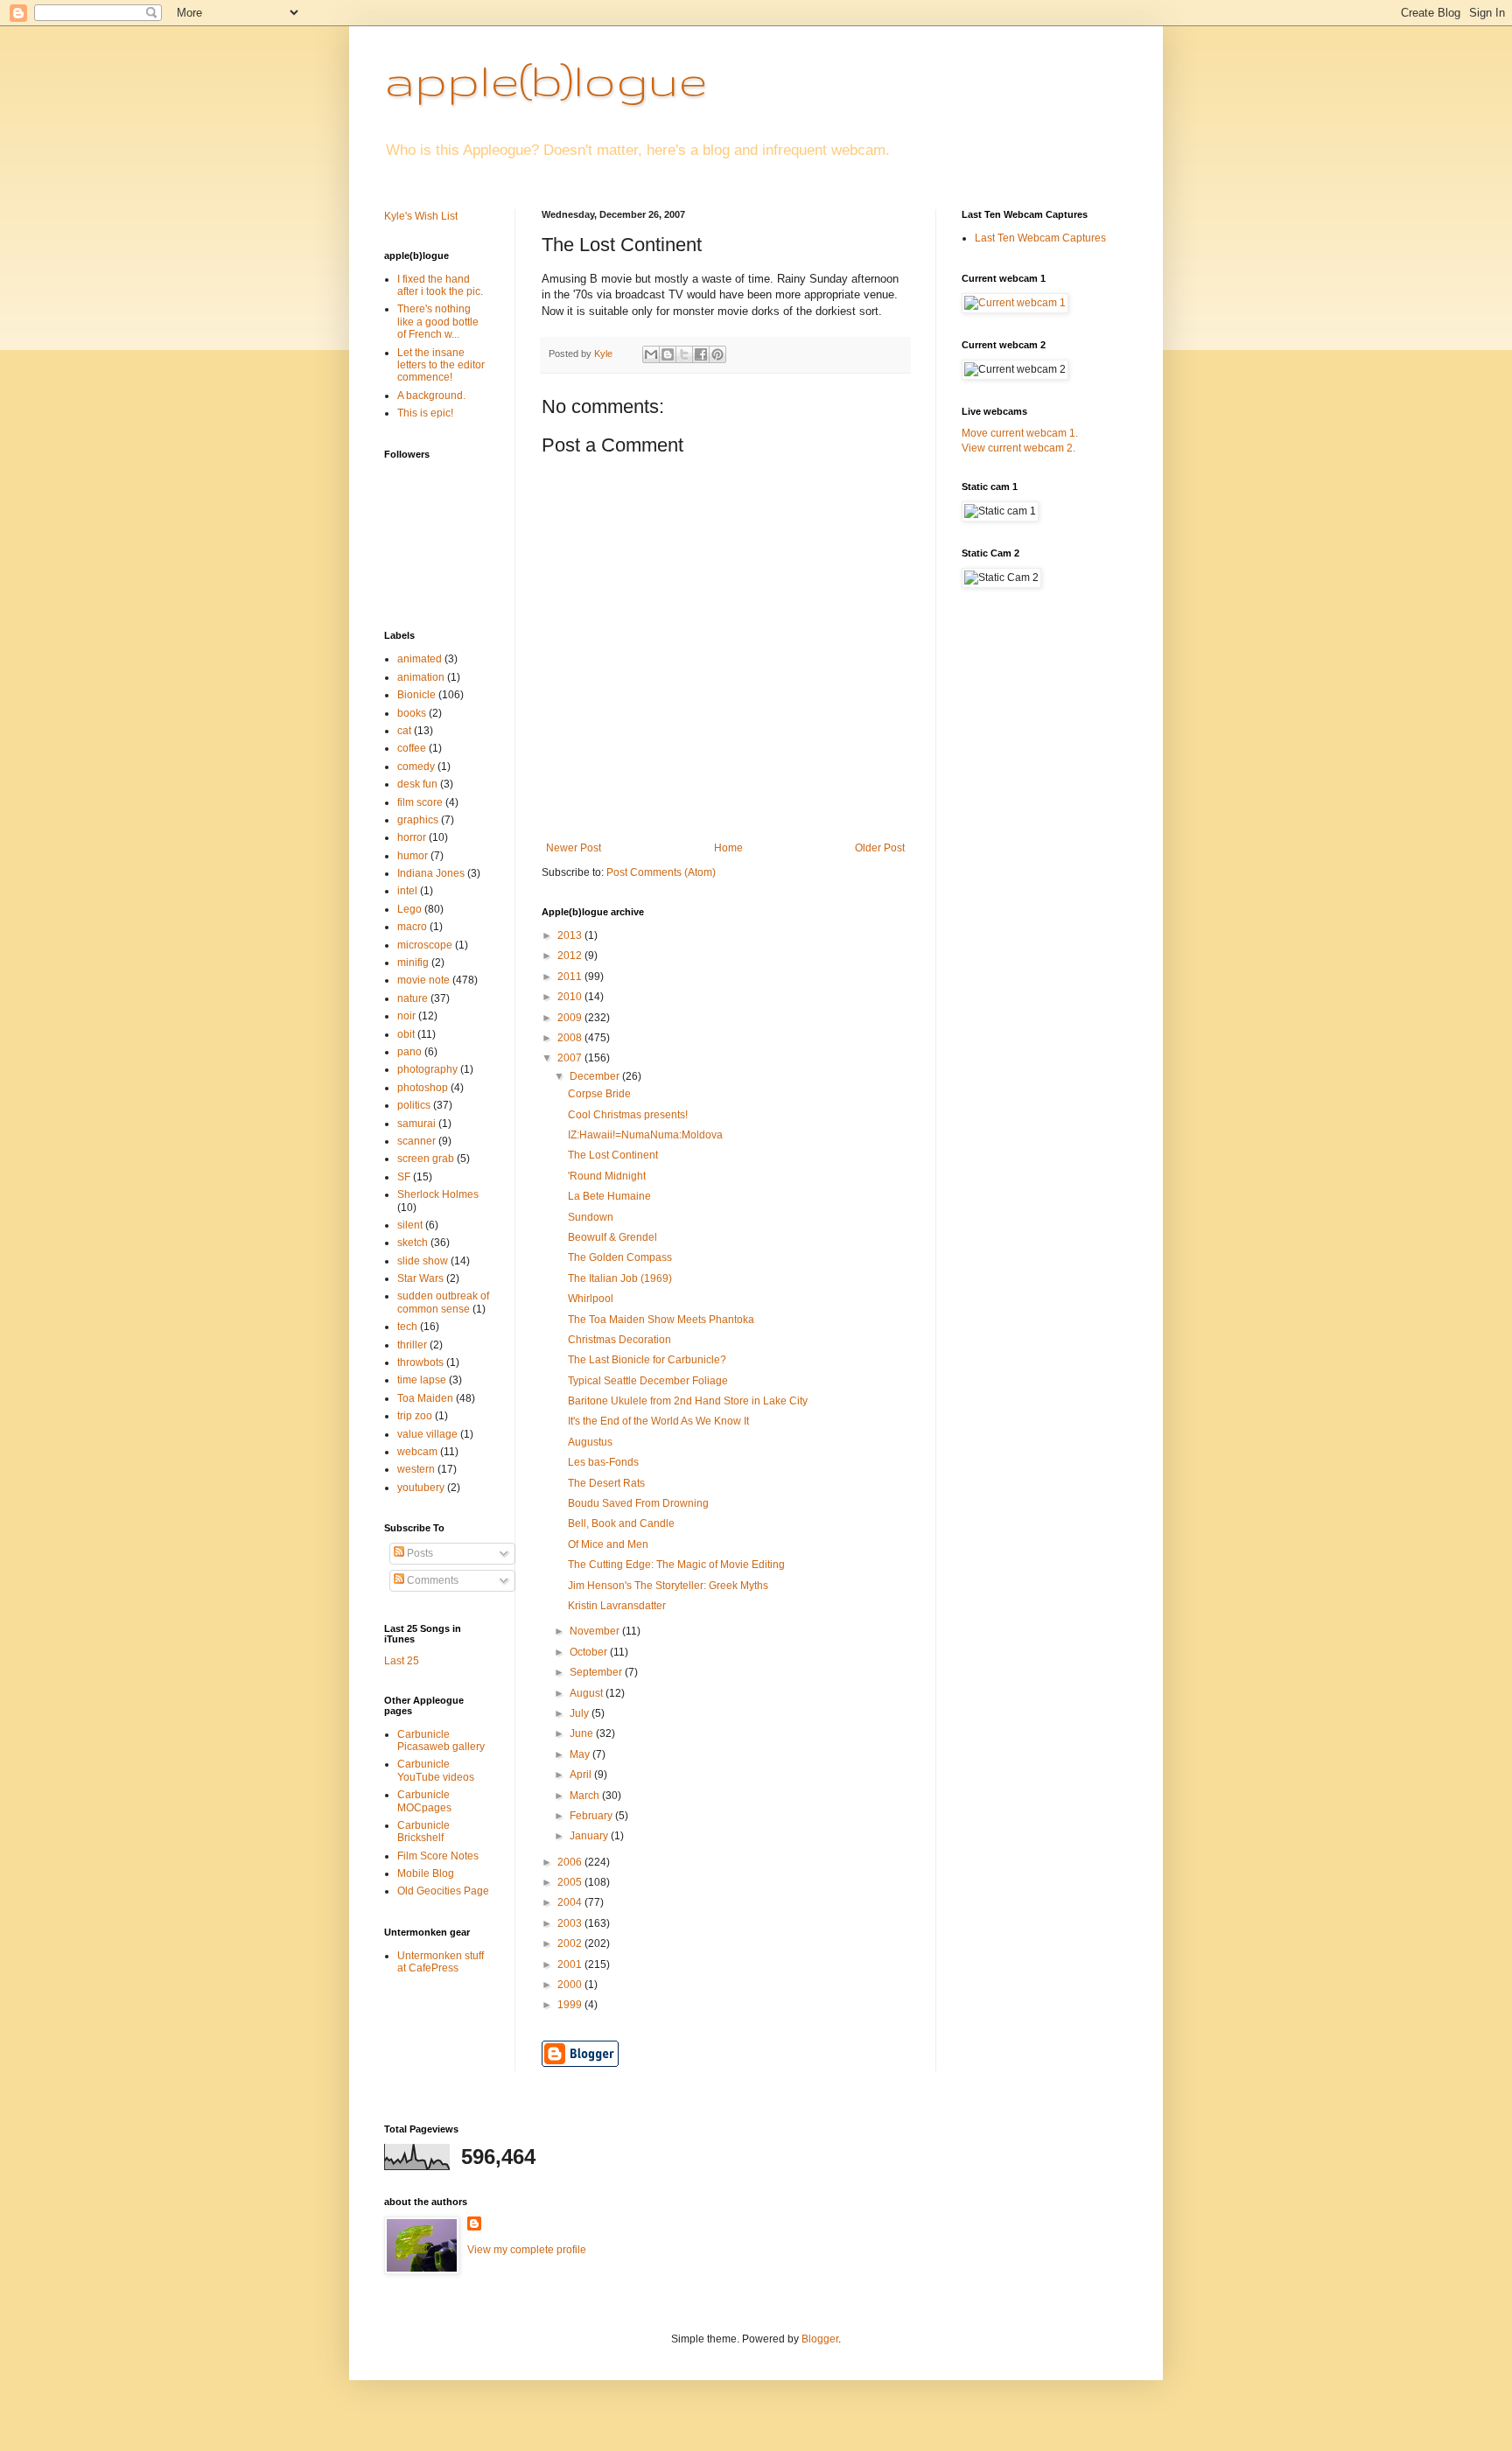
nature (413, 998)
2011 (571, 977)
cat (404, 731)
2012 (571, 956)
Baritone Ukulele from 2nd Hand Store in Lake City (688, 1401)
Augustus (590, 1442)
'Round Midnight (607, 1176)
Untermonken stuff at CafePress (441, 1962)
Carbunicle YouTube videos (436, 1770)
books (412, 713)
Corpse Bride (599, 1094)
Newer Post (574, 848)
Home (728, 848)
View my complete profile (527, 2250)
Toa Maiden (425, 1398)
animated (420, 659)
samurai (416, 1124)
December (596, 1076)
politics (414, 1105)
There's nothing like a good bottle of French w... (438, 322)
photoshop (423, 1088)
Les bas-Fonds (603, 1462)
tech (407, 1327)
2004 (571, 1902)
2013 (571, 935)
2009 (571, 1018)
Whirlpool (591, 1299)
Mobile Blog (426, 1873)
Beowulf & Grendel (612, 1237)
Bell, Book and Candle (621, 1523)
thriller (412, 1345)
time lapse (422, 1380)
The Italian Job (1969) (620, 1278)
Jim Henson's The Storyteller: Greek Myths (668, 1586)
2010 (571, 997)
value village (427, 1434)
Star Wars (420, 1278)
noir (406, 1016)
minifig (413, 963)
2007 (571, 1058)
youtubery (421, 1488)
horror (412, 837)
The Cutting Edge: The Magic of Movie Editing (676, 1565)
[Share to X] (684, 354)
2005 (571, 1882)
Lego (409, 909)
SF (404, 1177)
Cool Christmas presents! (628, 1115)
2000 (571, 1985)
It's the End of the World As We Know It (658, 1421)
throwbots (420, 1362)
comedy (416, 767)
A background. (431, 396)
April (582, 1775)
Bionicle (416, 695)
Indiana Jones (431, 873)
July (581, 1713)
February (592, 1816)
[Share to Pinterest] (717, 354)
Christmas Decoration (619, 1340)
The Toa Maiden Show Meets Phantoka (661, 1320)
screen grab (426, 1159)
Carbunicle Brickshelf (423, 1831)
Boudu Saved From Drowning (638, 1503)
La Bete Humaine (609, 1196)
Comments (431, 1580)
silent (410, 1225)
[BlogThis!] (668, 354)
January (590, 1836)
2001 (571, 1964)
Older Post (880, 848)
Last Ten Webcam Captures (1040, 238)
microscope (425, 945)
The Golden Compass (620, 1257)
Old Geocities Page (443, 1891)
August (588, 1693)
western (416, 1469)
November (596, 1631)
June (583, 1733)
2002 (571, 1943)
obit (406, 1034)
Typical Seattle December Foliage (648, 1381)
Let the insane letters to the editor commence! (441, 365)
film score (420, 802)
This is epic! (425, 413)
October (590, 1652)
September (597, 1672)
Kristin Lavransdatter (617, 1606)
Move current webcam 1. (1020, 433)
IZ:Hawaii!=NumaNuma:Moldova (645, 1135)
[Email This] (651, 354)
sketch (413, 1243)
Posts (419, 1553)
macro (412, 927)
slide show (423, 1261)
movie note (423, 980)
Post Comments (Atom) (661, 872)
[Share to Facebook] (701, 354)
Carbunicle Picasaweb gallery (441, 1740)
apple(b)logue (546, 80)
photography (427, 1069)
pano (409, 1052)
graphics (418, 820)
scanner (416, 1141)
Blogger (820, 2339)
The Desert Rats (606, 1483)
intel (407, 891)
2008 (571, 1038)
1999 (571, 2005)
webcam (417, 1452)
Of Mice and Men (608, 1544)
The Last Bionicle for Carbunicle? (647, 1360)
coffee (412, 748)
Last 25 (402, 1661)
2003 (571, 1923)
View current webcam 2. (1018, 448)
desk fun (417, 784)
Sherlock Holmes (438, 1194)
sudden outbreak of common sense (443, 1302)
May (581, 1754)
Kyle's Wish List (421, 216)
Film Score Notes (438, 1856)
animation (421, 677)
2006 (571, 1862)
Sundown (591, 1217)
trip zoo (415, 1416)
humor (413, 856)
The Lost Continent (613, 1155)
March (586, 1796)
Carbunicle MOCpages (424, 1801)
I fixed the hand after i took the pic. (440, 285)
